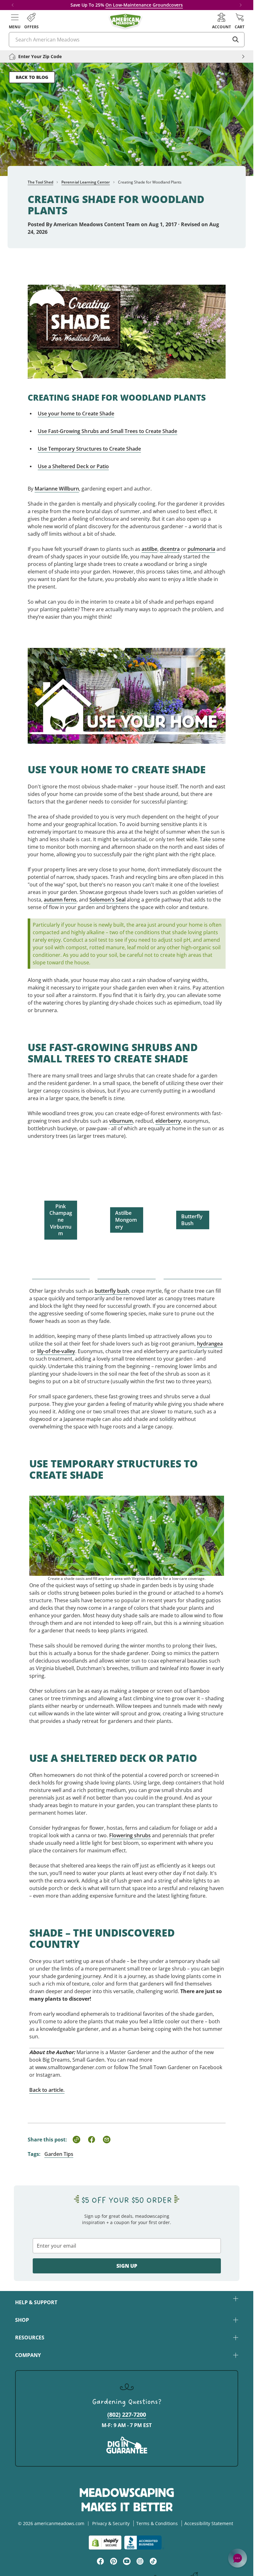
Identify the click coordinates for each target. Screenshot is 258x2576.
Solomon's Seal (107, 900)
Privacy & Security (111, 2523)
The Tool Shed (40, 182)
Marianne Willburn (57, 489)
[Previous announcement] (13, 5)
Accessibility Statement (209, 2523)
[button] (15, 21)
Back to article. (47, 2090)
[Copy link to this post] (76, 2140)
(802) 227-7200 (127, 2414)
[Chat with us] (238, 2558)
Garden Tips (59, 2154)
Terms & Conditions (157, 2523)
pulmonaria (201, 549)
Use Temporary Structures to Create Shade (89, 449)
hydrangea (210, 1344)
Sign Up (127, 2266)
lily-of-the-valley (56, 1351)
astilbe (149, 549)
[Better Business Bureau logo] (144, 2543)
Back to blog (32, 77)
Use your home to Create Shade (76, 414)
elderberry (168, 1121)
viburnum (121, 1121)
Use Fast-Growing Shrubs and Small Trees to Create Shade (108, 431)
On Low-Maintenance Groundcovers (144, 5)
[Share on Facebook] (92, 2140)
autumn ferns (60, 900)
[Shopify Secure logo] (105, 2543)
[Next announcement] (241, 5)
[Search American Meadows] (236, 40)
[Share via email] (107, 2140)
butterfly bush (112, 1291)
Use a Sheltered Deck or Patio (73, 466)
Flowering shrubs (130, 1835)
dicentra (170, 549)
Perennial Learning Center (86, 182)
